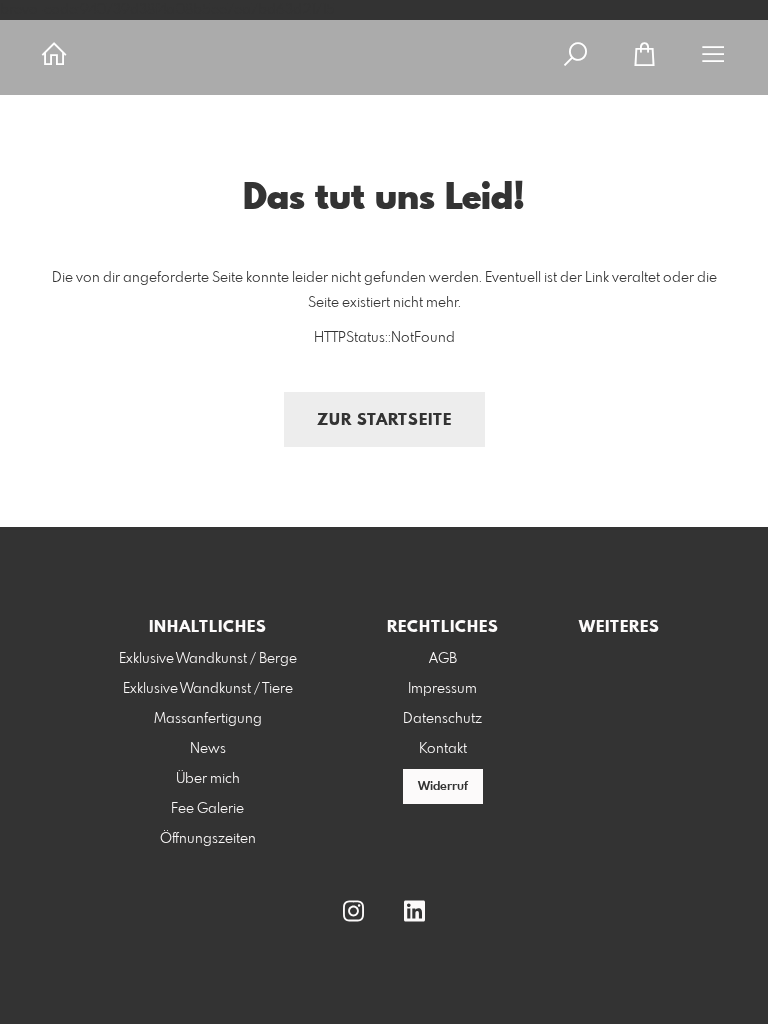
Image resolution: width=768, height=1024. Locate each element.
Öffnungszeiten (208, 839)
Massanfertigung (208, 719)
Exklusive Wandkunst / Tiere (208, 689)
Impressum (442, 689)
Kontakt (443, 749)
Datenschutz (442, 719)
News (208, 749)
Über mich (208, 779)
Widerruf (443, 787)
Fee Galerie (207, 809)
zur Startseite (384, 420)
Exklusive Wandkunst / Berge (208, 659)
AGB (443, 659)
